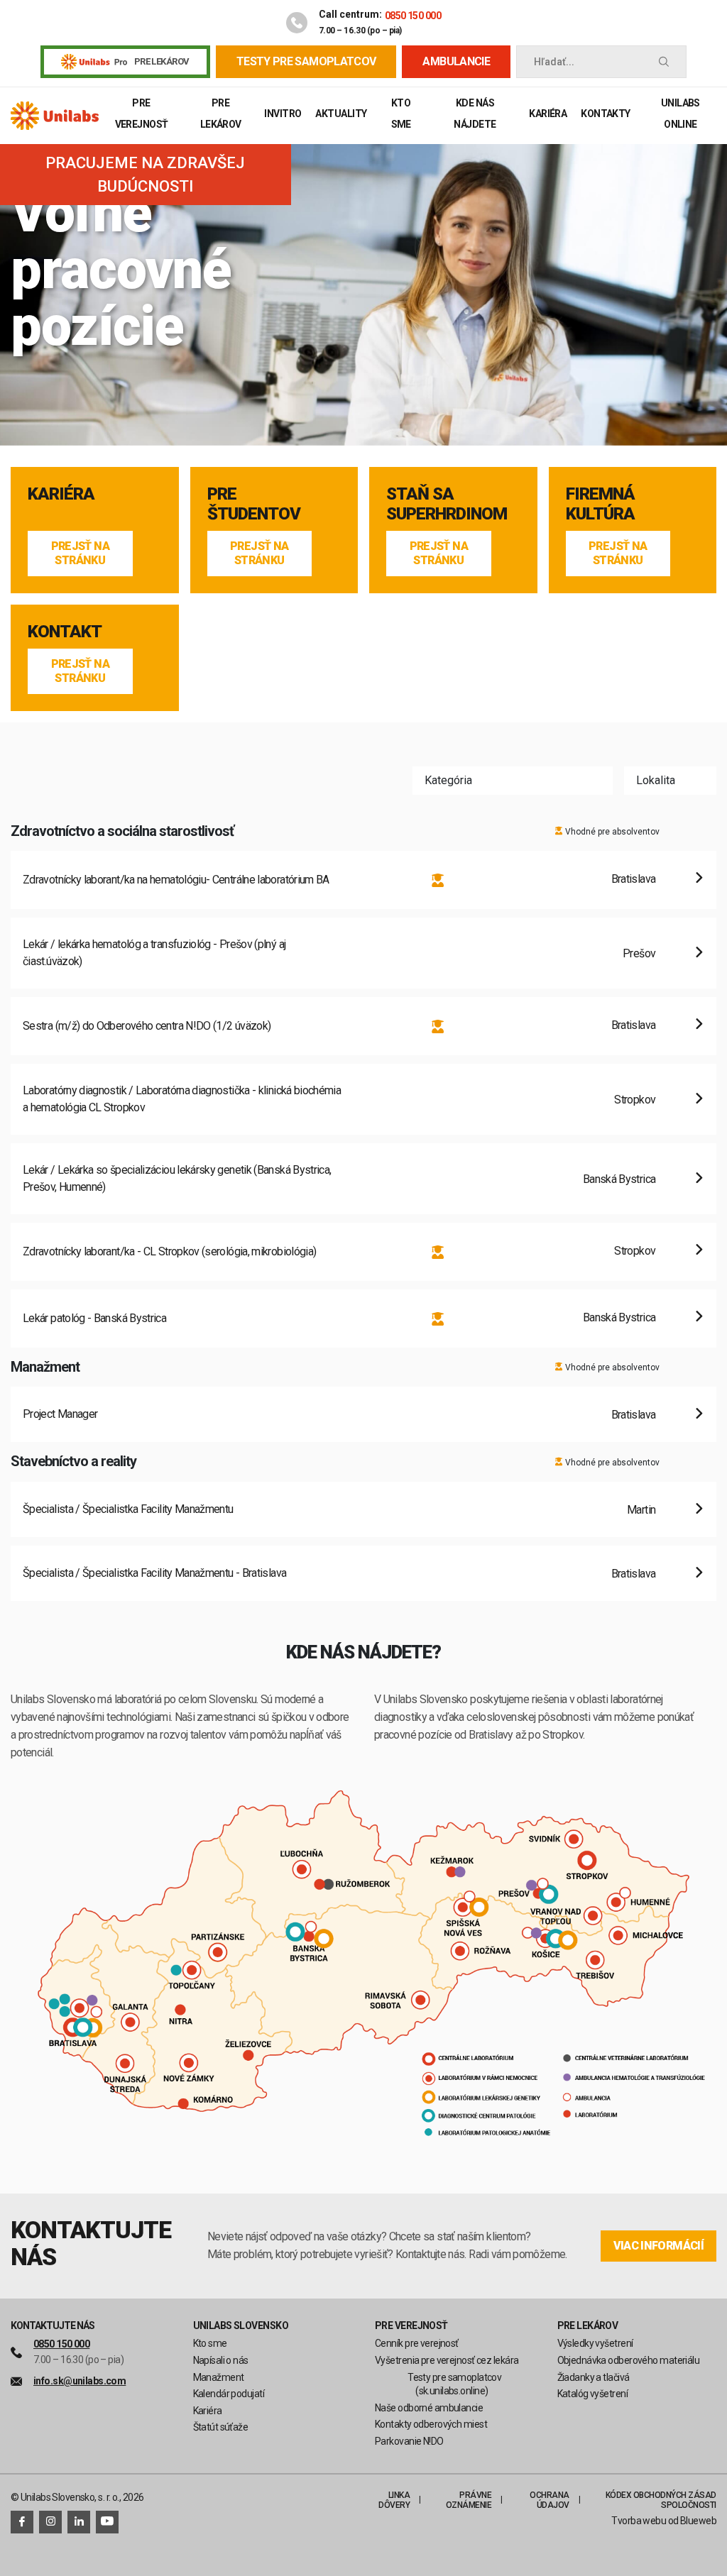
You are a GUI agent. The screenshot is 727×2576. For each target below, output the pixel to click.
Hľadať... (554, 62)
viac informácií (658, 2246)
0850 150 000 (413, 16)
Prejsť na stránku (80, 553)
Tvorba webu (639, 2521)
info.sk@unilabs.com (80, 2381)
